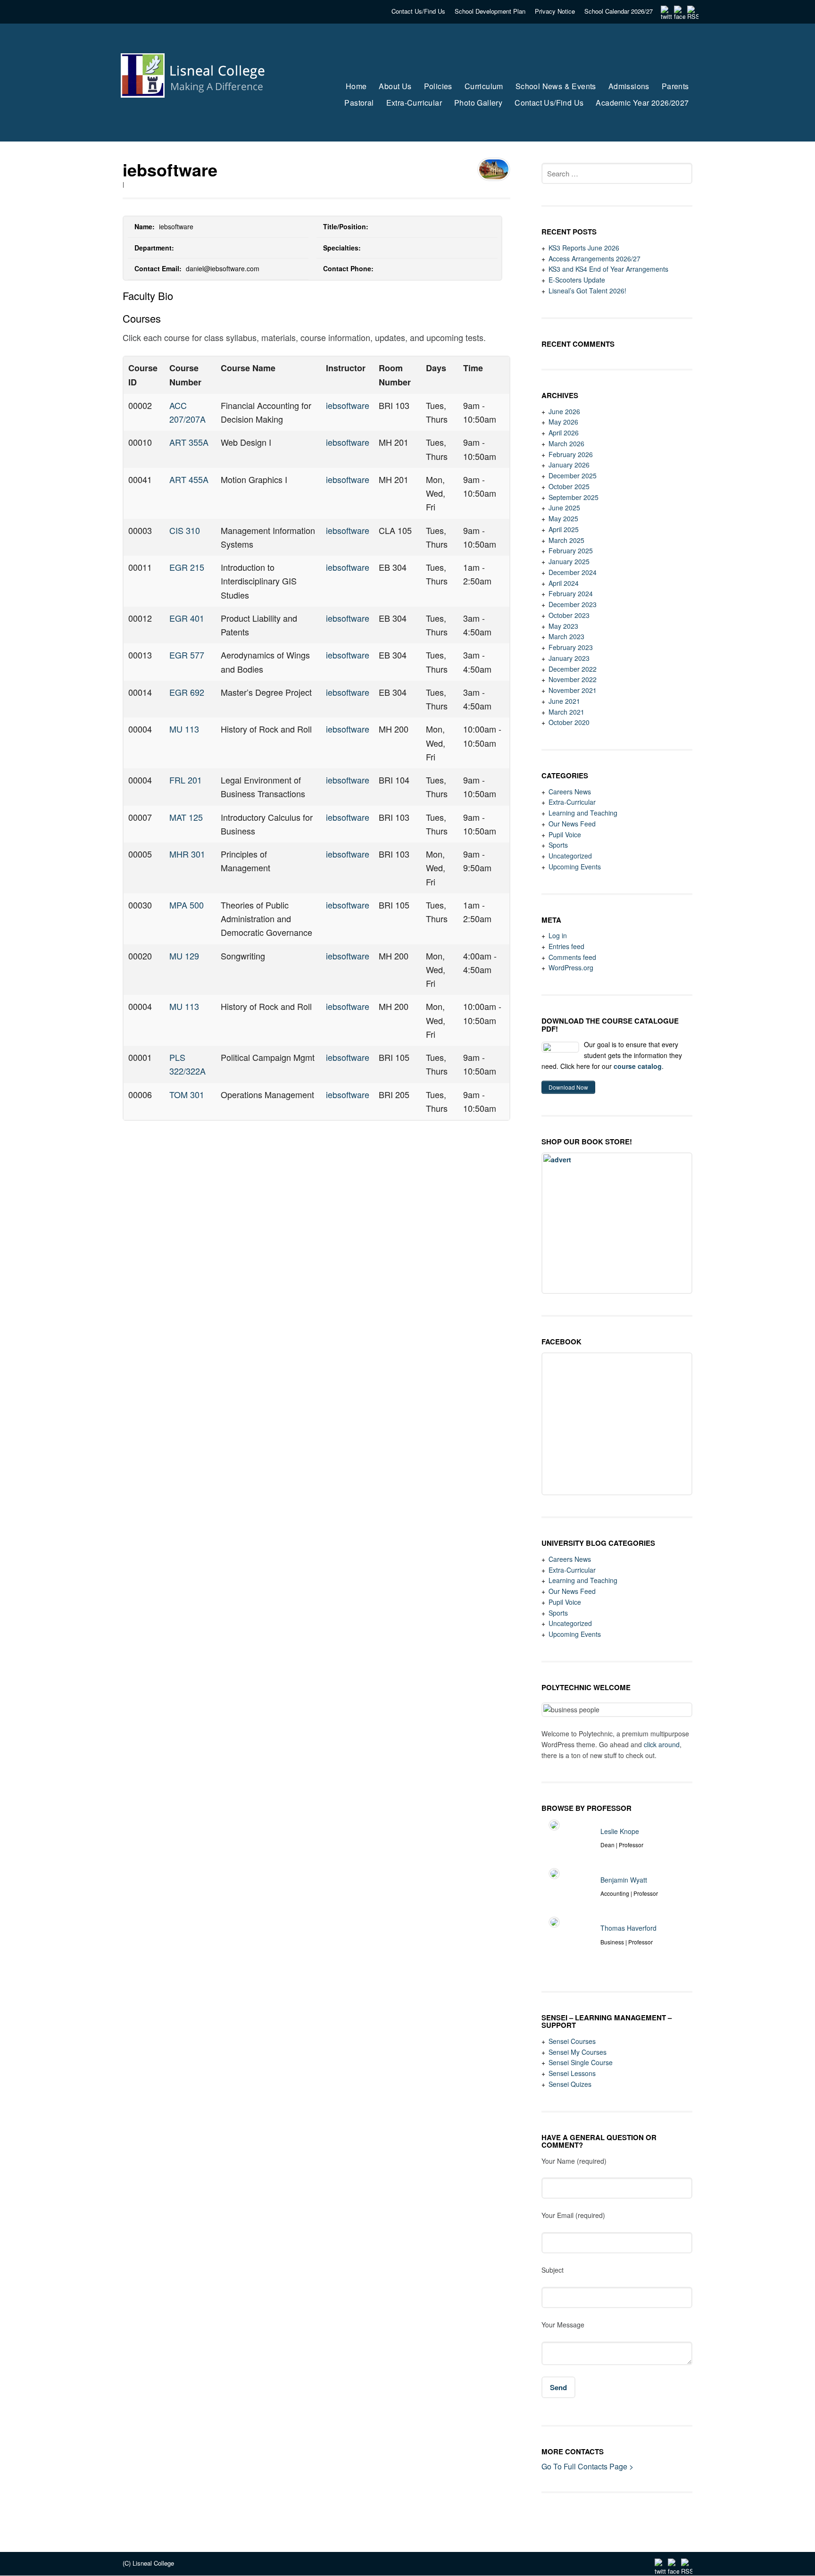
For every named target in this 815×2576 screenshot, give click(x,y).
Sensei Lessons (572, 2073)
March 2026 (566, 443)
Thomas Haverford (628, 1928)
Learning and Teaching (583, 813)
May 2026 (563, 422)
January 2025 (569, 561)
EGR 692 (187, 692)
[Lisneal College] (201, 116)
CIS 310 (185, 530)
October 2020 (569, 722)
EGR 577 (187, 655)
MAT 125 (186, 817)
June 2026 (564, 411)
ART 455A (189, 479)
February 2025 (571, 550)
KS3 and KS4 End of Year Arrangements (608, 269)
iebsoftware (348, 405)
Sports (558, 845)
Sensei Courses (572, 2041)
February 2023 (571, 647)
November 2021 (573, 690)
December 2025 (573, 475)
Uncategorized (570, 856)
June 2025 (564, 508)
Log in (558, 935)
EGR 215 (187, 567)
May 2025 (563, 518)
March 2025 (566, 540)
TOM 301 (187, 1094)
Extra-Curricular (572, 802)
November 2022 (573, 679)
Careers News (570, 792)
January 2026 (569, 465)
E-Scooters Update (577, 280)
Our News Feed (572, 824)
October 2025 (569, 486)
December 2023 (573, 604)
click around (662, 1744)
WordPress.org (571, 967)
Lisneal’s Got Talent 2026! (587, 291)
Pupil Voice (565, 834)
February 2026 (571, 454)
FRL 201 (186, 780)
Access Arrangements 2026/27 (595, 258)
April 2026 (564, 433)
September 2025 (574, 497)
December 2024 (573, 572)
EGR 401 (187, 618)
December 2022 (573, 669)
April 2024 (564, 583)
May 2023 (563, 626)
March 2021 (566, 712)
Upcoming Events (575, 867)
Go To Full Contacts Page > (587, 2466)
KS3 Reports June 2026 (584, 248)
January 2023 (569, 658)
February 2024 (571, 593)
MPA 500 (187, 905)
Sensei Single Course (581, 2062)
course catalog (638, 1066)
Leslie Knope (620, 1831)
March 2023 (566, 636)
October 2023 (569, 615)
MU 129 (184, 956)
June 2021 (564, 701)
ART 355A (189, 442)
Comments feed (572, 957)
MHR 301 (187, 854)
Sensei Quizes (570, 2084)
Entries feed (566, 946)
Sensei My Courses (578, 2052)
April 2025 (564, 529)
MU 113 (184, 729)
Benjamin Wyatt (624, 1880)
